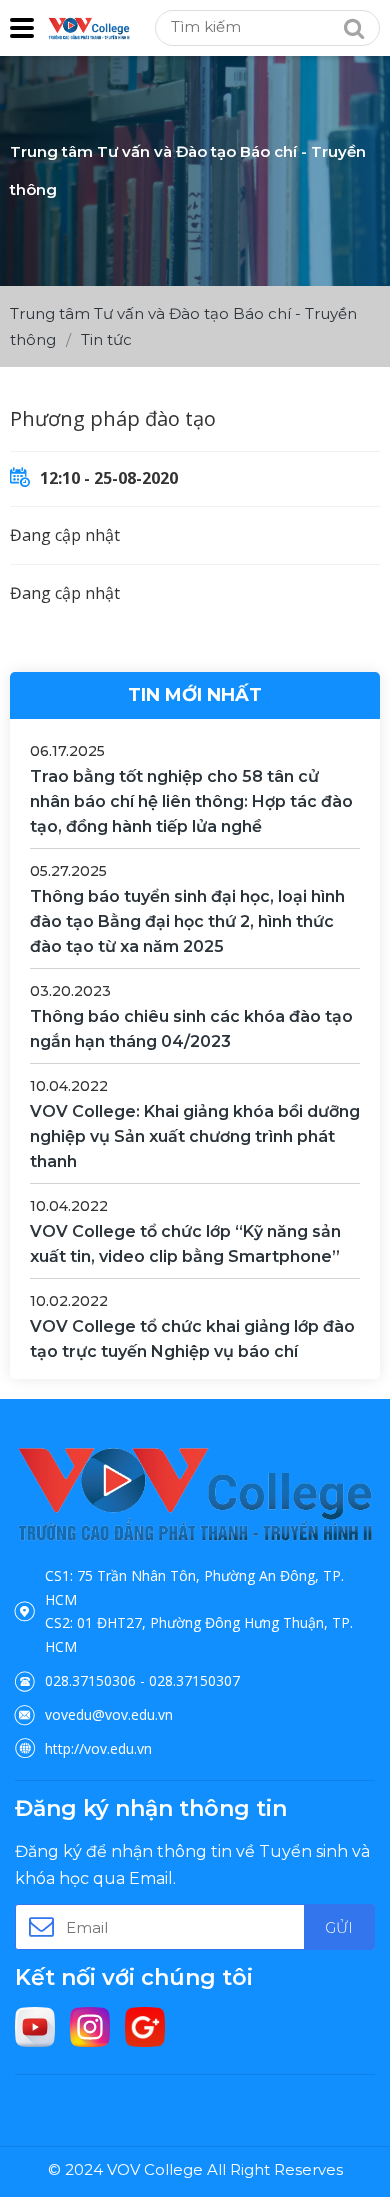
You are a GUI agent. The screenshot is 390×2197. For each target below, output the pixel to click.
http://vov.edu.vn (98, 1748)
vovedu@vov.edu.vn (109, 1714)
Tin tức (106, 339)
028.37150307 (194, 1680)
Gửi (339, 1927)
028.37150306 (90, 1680)
